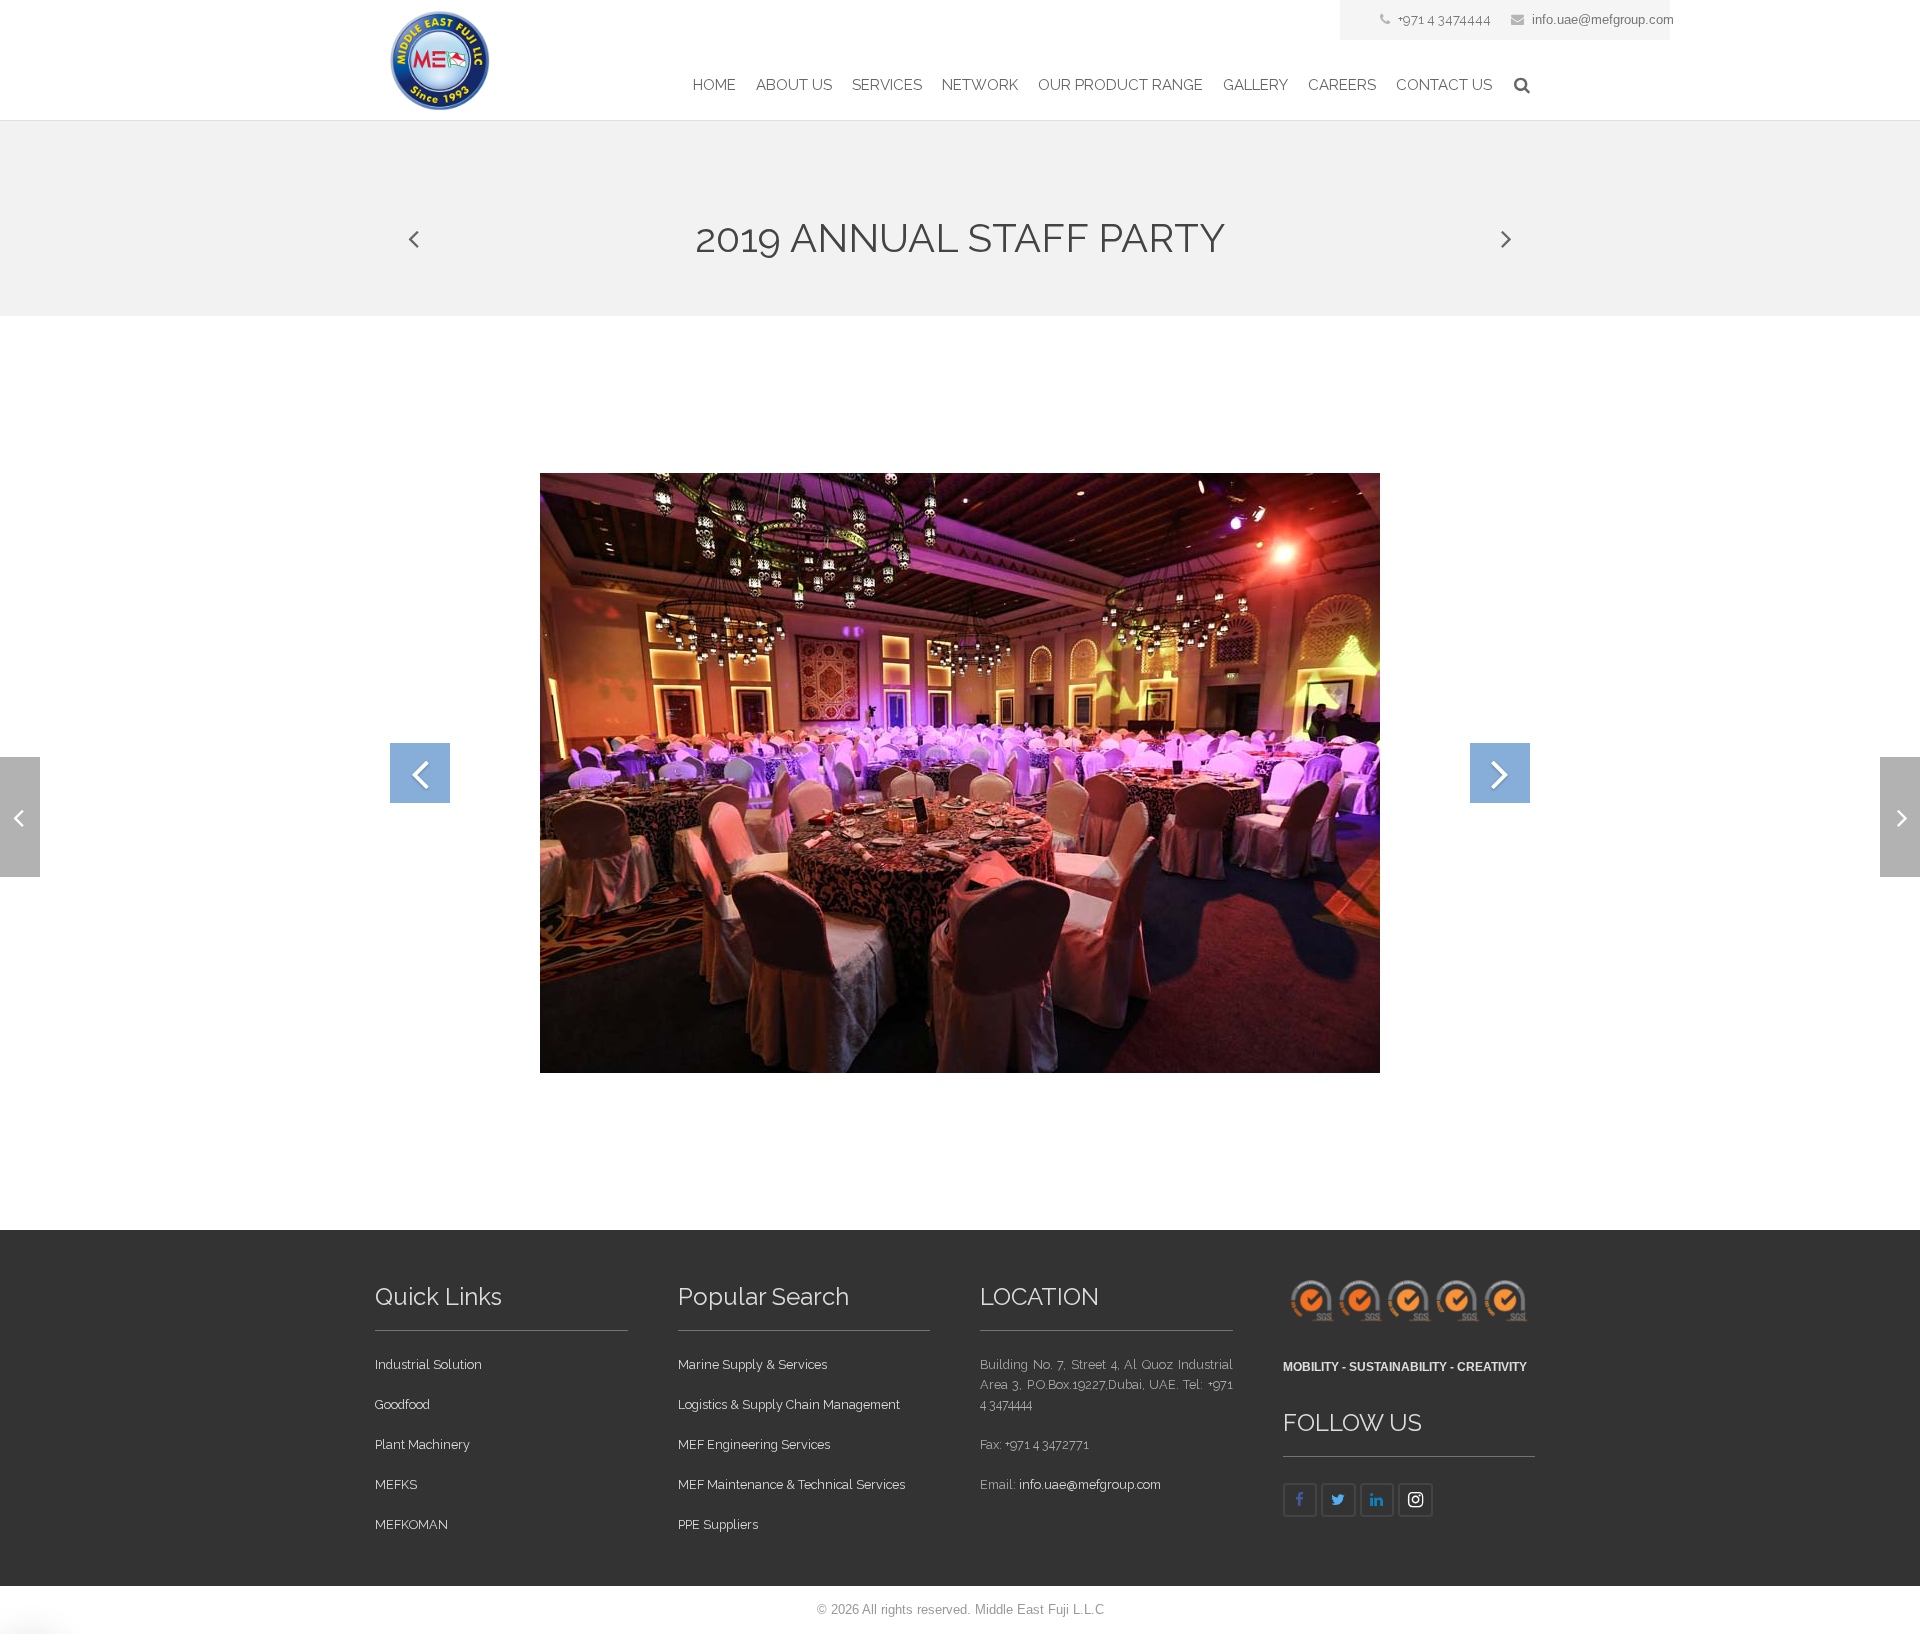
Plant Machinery (422, 1444)
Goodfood (402, 1404)
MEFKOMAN (411, 1524)
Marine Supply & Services (752, 1364)
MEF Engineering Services (754, 1444)
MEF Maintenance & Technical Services (791, 1484)
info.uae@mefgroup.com (1603, 19)
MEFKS (396, 1484)
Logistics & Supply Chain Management (789, 1404)
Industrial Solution (428, 1364)
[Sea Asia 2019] (415, 238)
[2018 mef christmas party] (1505, 238)
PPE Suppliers (718, 1524)
